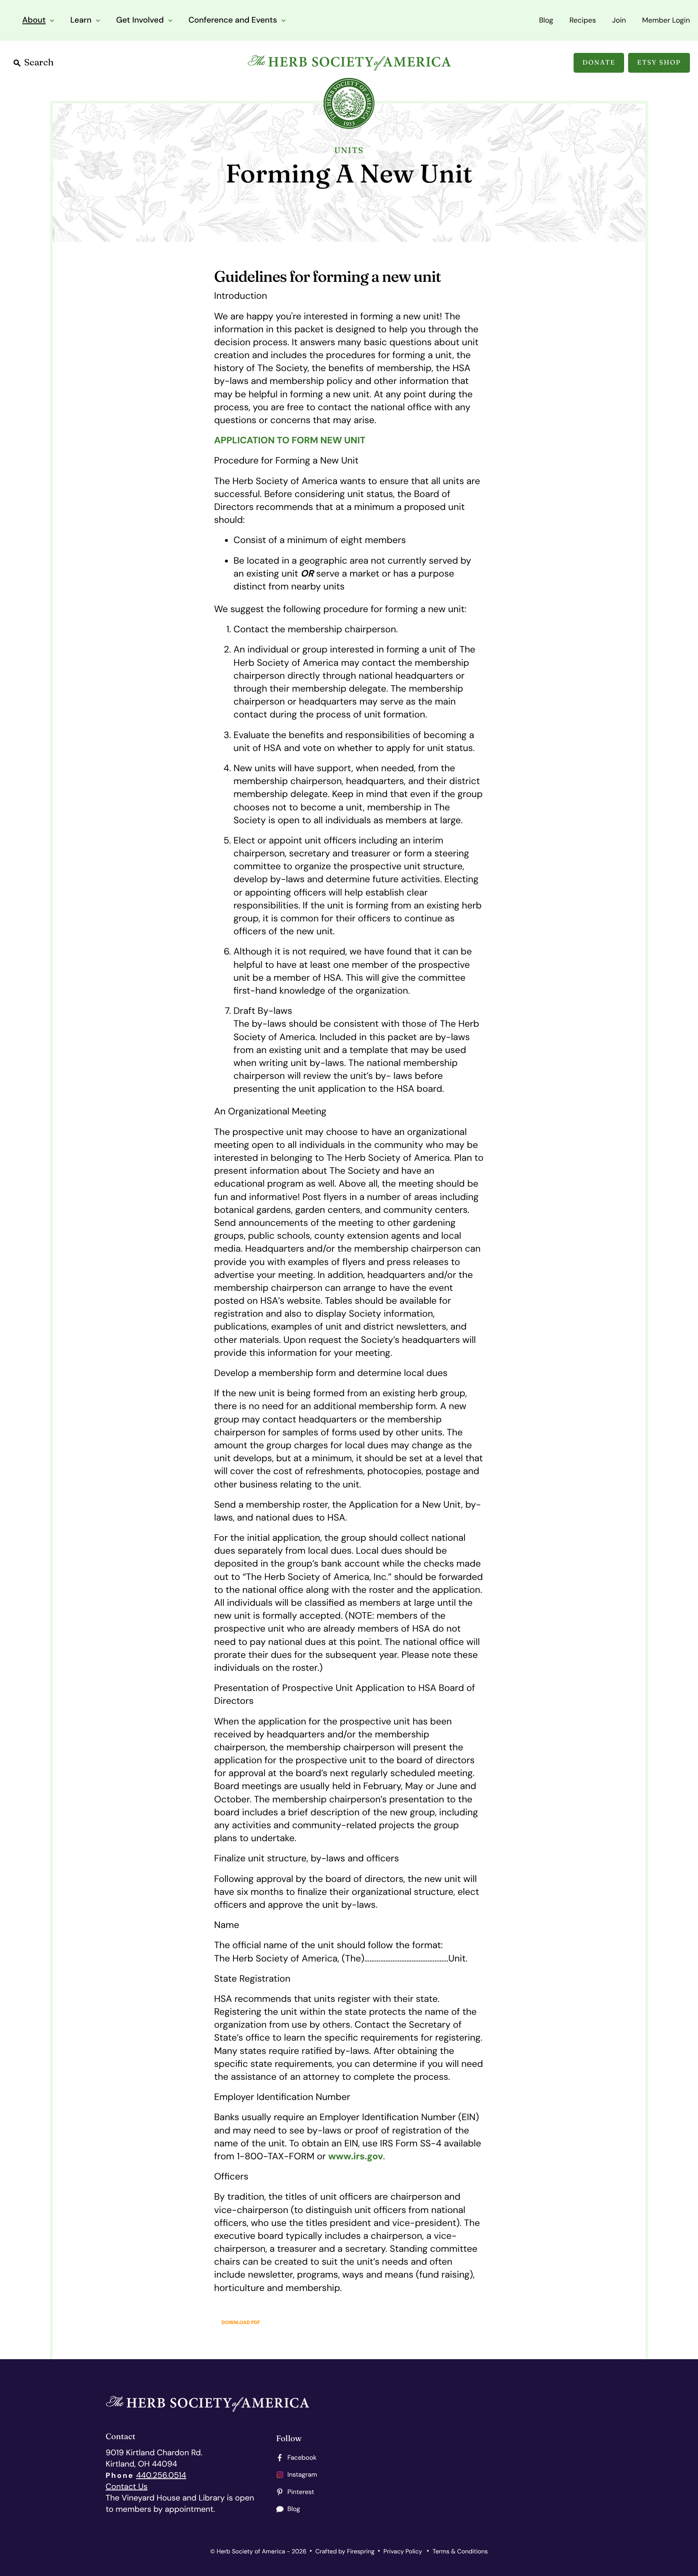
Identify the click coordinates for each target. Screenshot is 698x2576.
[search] (78, 63)
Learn (81, 20)
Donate (599, 63)
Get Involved (140, 20)
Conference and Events (233, 20)
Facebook (302, 2457)
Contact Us (127, 2487)
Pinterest (301, 2492)
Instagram (302, 2474)
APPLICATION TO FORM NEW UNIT (290, 441)
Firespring (361, 2551)
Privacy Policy (403, 2551)
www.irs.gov (356, 2156)
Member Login (666, 20)
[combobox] (78, 63)
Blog (546, 20)
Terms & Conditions (460, 2551)
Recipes (583, 20)
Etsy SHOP (659, 63)
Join (619, 20)
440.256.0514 (161, 2475)
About (34, 20)
